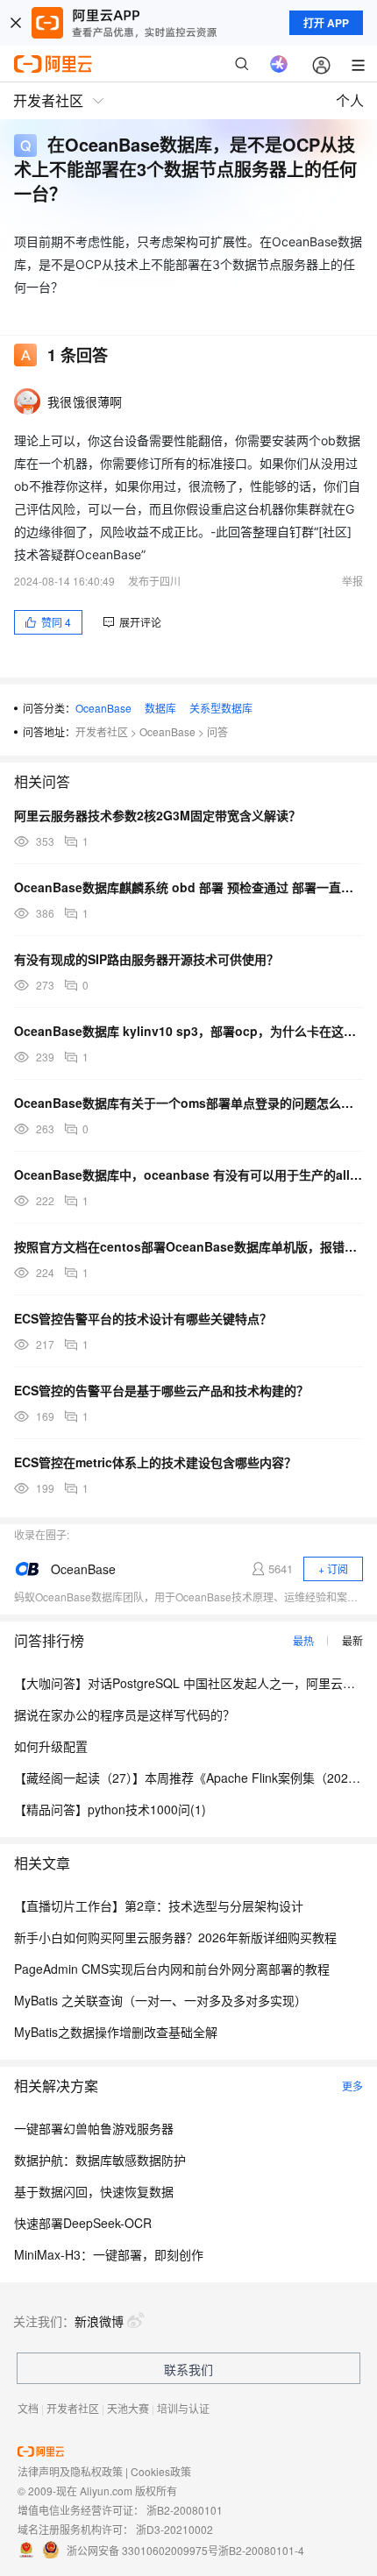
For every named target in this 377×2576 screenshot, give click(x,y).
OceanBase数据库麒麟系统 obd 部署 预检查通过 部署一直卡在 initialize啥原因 (188, 887)
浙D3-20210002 (174, 2529)
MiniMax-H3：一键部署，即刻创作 (109, 2254)
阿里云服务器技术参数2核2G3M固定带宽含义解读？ (157, 815)
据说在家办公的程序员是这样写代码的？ (124, 1714)
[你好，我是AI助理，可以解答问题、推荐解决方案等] (279, 64)
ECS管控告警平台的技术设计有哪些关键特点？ (143, 1318)
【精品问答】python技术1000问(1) (110, 1809)
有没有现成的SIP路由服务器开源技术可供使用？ (146, 959)
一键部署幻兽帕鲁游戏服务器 (94, 2128)
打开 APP (326, 23)
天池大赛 (128, 2408)
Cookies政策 (161, 2471)
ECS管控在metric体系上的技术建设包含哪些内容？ (155, 1462)
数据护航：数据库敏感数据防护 (100, 2160)
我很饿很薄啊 (85, 401)
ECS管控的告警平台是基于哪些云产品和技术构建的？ (161, 1390)
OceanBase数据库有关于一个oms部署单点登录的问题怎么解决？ (188, 1103)
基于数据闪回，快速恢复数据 (94, 2191)
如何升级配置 (51, 1746)
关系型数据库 (221, 708)
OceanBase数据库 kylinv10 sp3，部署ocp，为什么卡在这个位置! (188, 1031)
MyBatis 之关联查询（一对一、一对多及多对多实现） (160, 2000)
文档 (28, 2408)
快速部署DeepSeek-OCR (83, 2223)
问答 (217, 731)
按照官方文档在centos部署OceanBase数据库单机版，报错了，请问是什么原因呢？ (188, 1246)
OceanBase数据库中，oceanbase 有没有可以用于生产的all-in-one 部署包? (188, 1174)
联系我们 (188, 2369)
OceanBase (103, 708)
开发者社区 (102, 731)
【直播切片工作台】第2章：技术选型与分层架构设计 (159, 1905)
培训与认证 (183, 2408)
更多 (352, 2086)
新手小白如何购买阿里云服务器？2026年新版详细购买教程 (175, 1937)
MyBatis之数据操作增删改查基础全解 (116, 2032)
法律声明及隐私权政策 (70, 2471)
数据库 (160, 708)
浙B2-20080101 (185, 2510)
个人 (350, 100)
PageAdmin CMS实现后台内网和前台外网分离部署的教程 (172, 1969)
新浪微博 (99, 2321)
